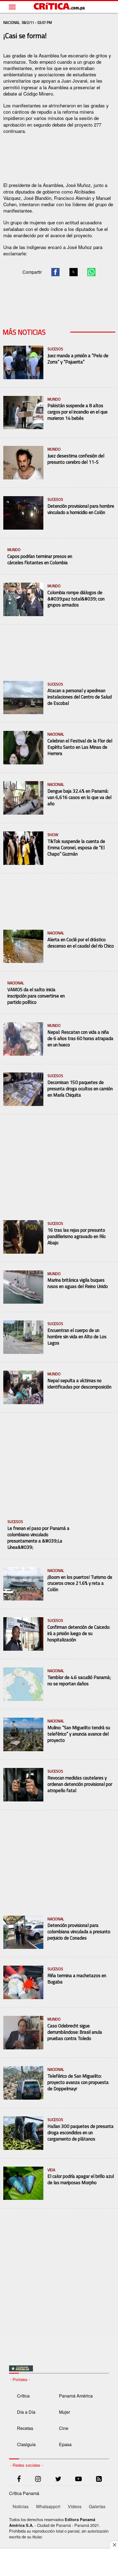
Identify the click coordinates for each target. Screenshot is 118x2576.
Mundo (54, 399)
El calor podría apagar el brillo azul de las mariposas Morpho (81, 2180)
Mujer (64, 2412)
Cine (64, 2428)
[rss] (99, 2480)
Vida (51, 2170)
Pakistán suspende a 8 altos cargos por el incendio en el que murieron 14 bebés (78, 412)
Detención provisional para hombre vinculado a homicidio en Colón (81, 509)
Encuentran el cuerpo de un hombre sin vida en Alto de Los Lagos (77, 1337)
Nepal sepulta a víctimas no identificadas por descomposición (79, 1384)
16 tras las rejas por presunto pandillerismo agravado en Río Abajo (77, 1237)
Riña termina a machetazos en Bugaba (77, 1979)
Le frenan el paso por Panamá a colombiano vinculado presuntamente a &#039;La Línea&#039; (38, 1538)
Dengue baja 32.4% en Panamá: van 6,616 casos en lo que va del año (79, 797)
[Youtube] (78, 2480)
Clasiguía (26, 2444)
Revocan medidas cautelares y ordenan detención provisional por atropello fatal (80, 1784)
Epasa (65, 2444)
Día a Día (26, 2412)
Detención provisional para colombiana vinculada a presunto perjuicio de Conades (79, 1932)
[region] (59, 157)
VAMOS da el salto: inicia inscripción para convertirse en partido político (36, 996)
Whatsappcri (48, 2506)
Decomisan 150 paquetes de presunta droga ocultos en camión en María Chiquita (80, 1089)
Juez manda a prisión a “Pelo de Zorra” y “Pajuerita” (78, 359)
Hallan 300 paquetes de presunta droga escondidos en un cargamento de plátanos (81, 2133)
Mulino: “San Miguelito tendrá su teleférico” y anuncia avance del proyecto (79, 1734)
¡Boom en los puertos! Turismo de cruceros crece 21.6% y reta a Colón (80, 1584)
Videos (75, 2506)
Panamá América (76, 2396)
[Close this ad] (114, 2545)
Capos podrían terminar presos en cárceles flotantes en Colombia (40, 560)
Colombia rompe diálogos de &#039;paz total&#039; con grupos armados (76, 599)
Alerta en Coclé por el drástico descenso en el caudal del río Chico (81, 943)
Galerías (97, 2506)
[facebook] (19, 2480)
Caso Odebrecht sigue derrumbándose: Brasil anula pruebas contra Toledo (75, 2032)
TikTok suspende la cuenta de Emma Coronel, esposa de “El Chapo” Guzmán (76, 848)
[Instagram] (38, 2480)
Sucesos (55, 349)
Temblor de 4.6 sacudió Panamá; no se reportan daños (79, 1681)
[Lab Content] (21, 2370)
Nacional (56, 734)
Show (53, 835)
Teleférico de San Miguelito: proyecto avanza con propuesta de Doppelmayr (78, 2082)
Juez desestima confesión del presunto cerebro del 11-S (76, 459)
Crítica (23, 2396)
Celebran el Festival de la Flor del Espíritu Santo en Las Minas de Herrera (80, 747)
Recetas (25, 2428)
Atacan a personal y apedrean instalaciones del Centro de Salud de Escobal (80, 697)
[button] (55, 272)
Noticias (21, 2506)
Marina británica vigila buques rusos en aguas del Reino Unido (78, 1283)
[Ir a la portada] (60, 7)
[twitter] (58, 2480)
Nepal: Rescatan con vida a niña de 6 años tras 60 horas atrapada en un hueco (80, 1039)
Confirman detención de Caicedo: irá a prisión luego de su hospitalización (79, 1634)
